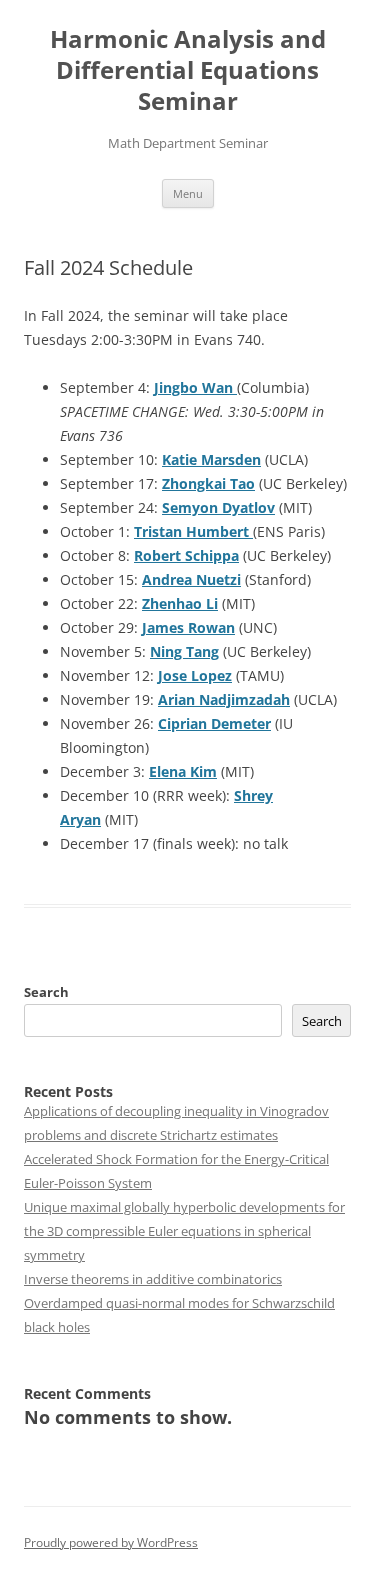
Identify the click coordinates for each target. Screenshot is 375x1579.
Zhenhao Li (180, 603)
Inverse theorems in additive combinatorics (153, 1279)
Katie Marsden (211, 459)
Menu (188, 193)
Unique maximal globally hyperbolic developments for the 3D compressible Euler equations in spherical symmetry (184, 1231)
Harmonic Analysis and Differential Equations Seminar (188, 70)
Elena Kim (183, 771)
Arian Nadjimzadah (224, 699)
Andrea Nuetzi (191, 579)
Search (46, 992)
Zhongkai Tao (208, 483)
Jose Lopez (195, 675)
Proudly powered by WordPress (111, 1542)
